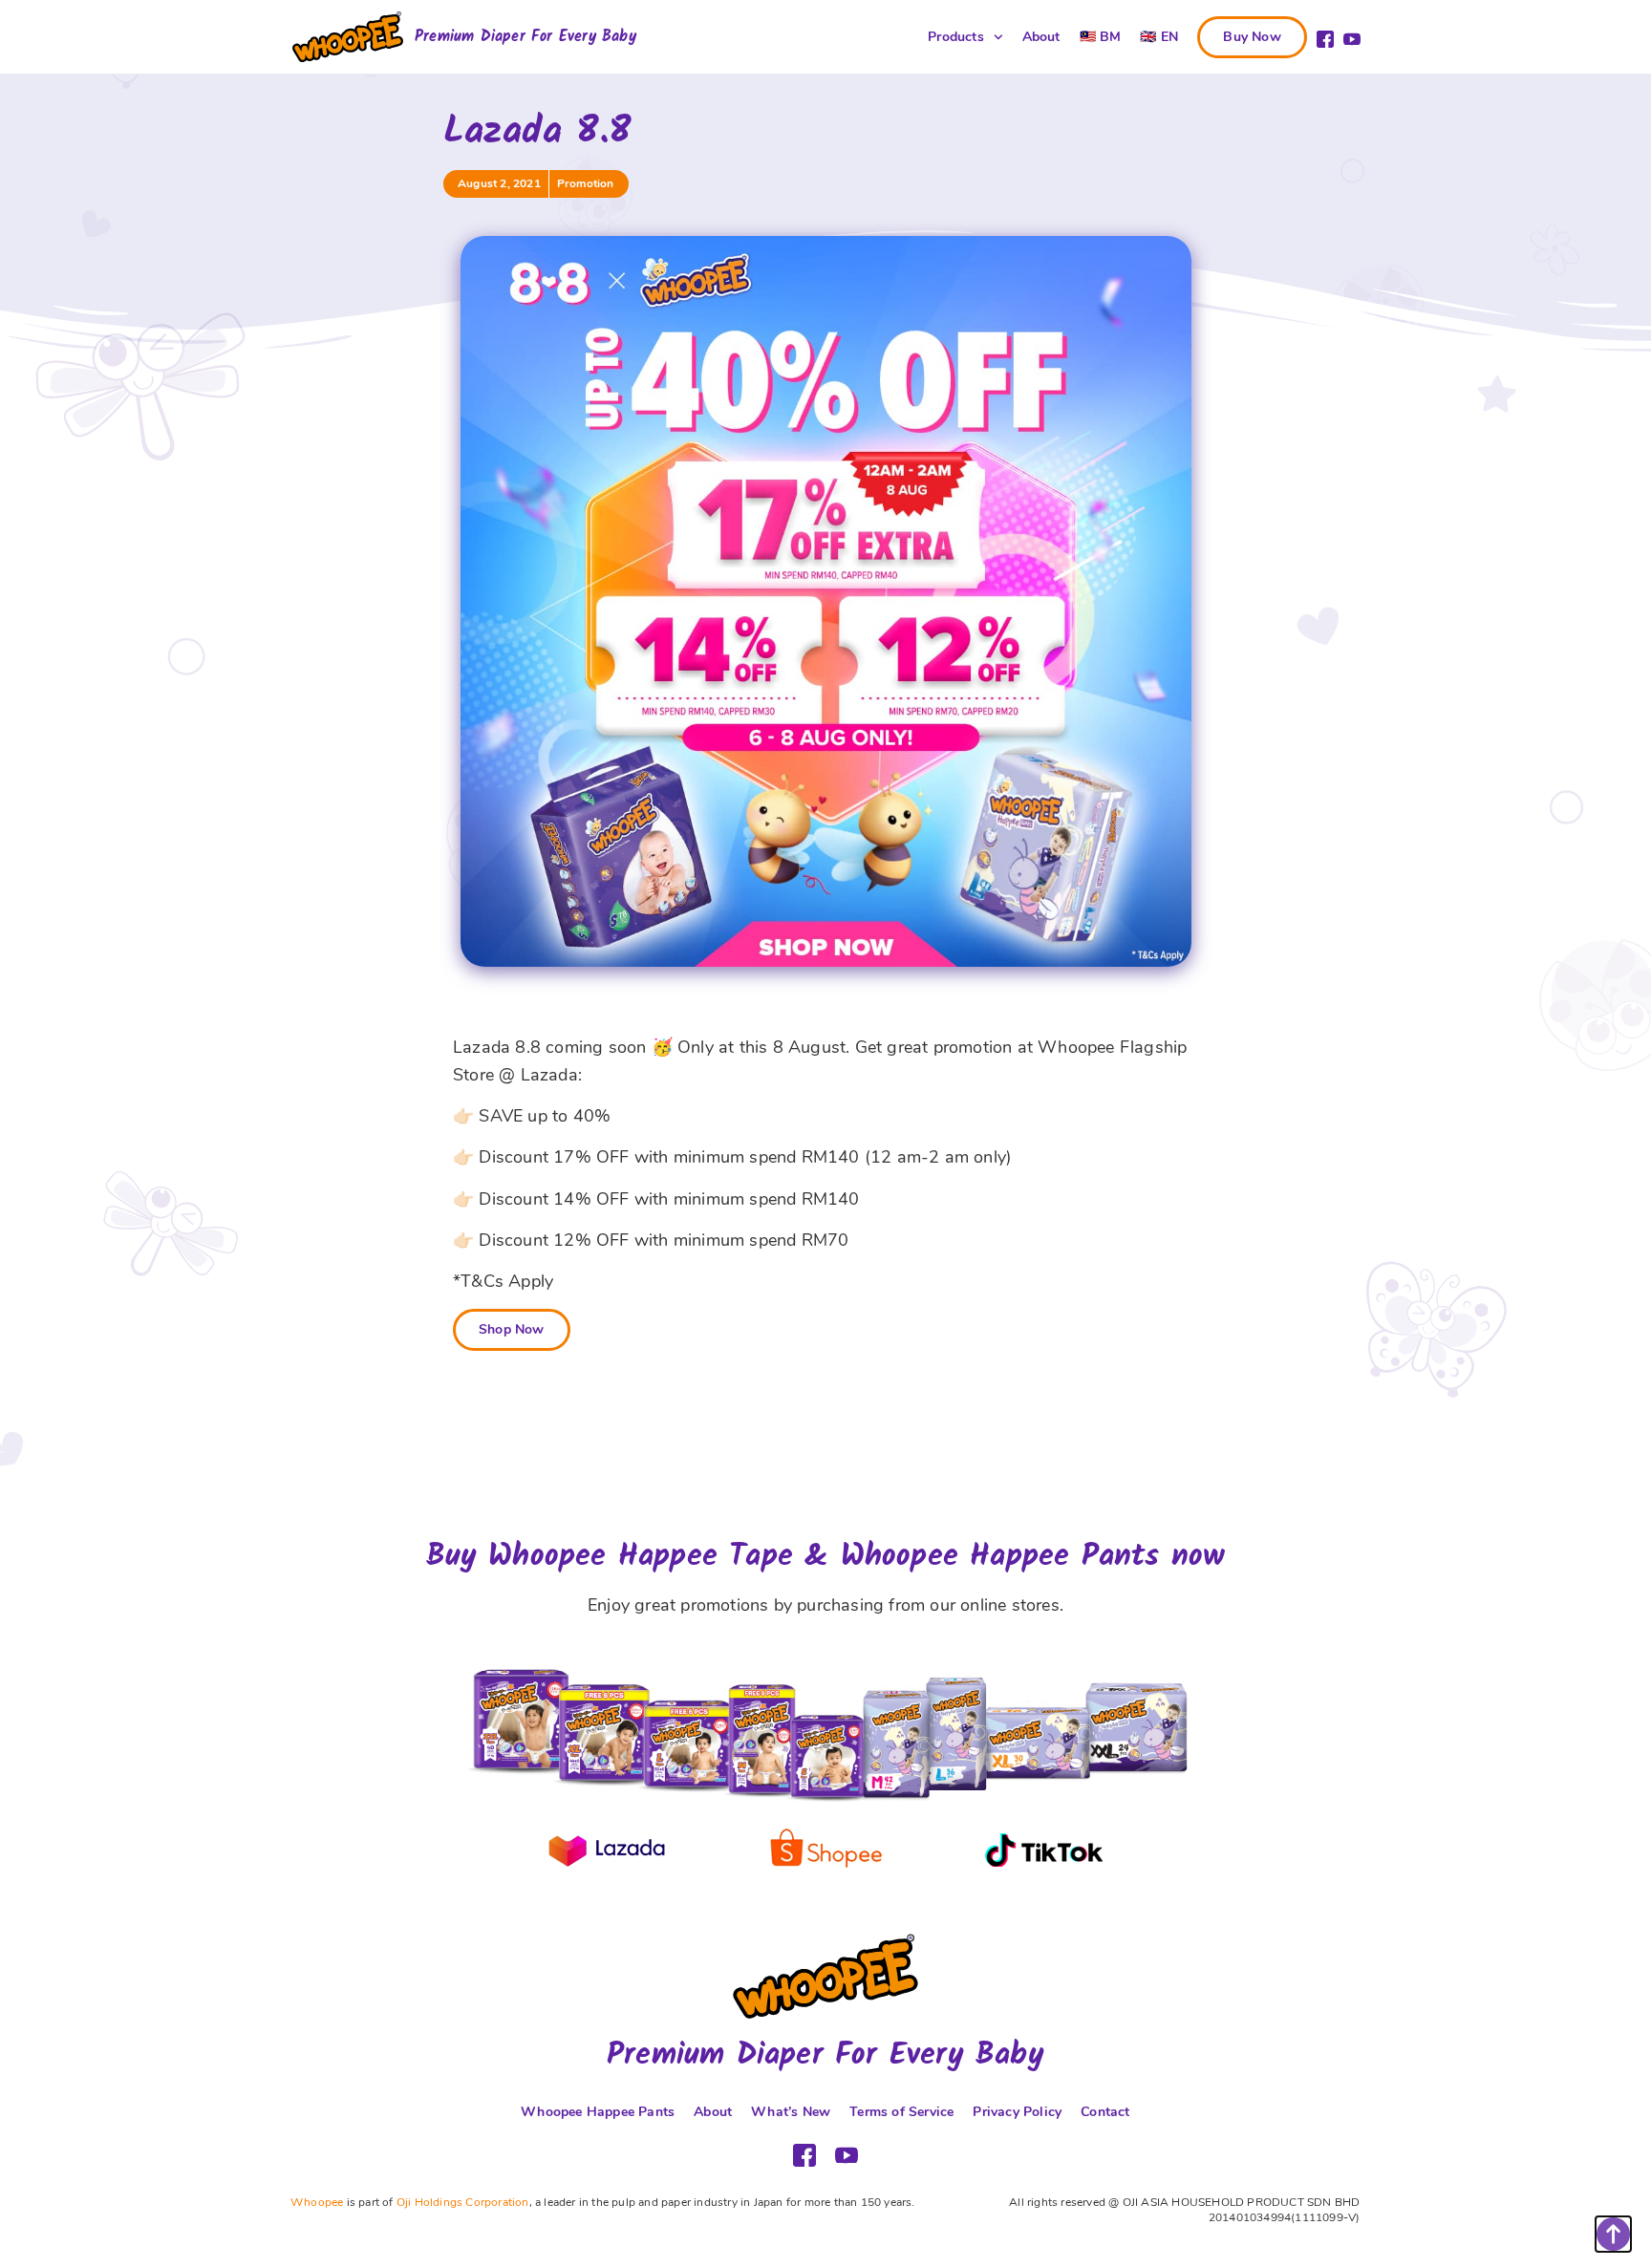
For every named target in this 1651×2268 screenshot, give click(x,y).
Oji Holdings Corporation (463, 2202)
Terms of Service (901, 2112)
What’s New (791, 2112)
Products (956, 37)
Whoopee (317, 2202)
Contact (1105, 2112)
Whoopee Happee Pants (598, 2112)
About (1041, 37)
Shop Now (512, 1329)
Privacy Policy (1017, 2112)
